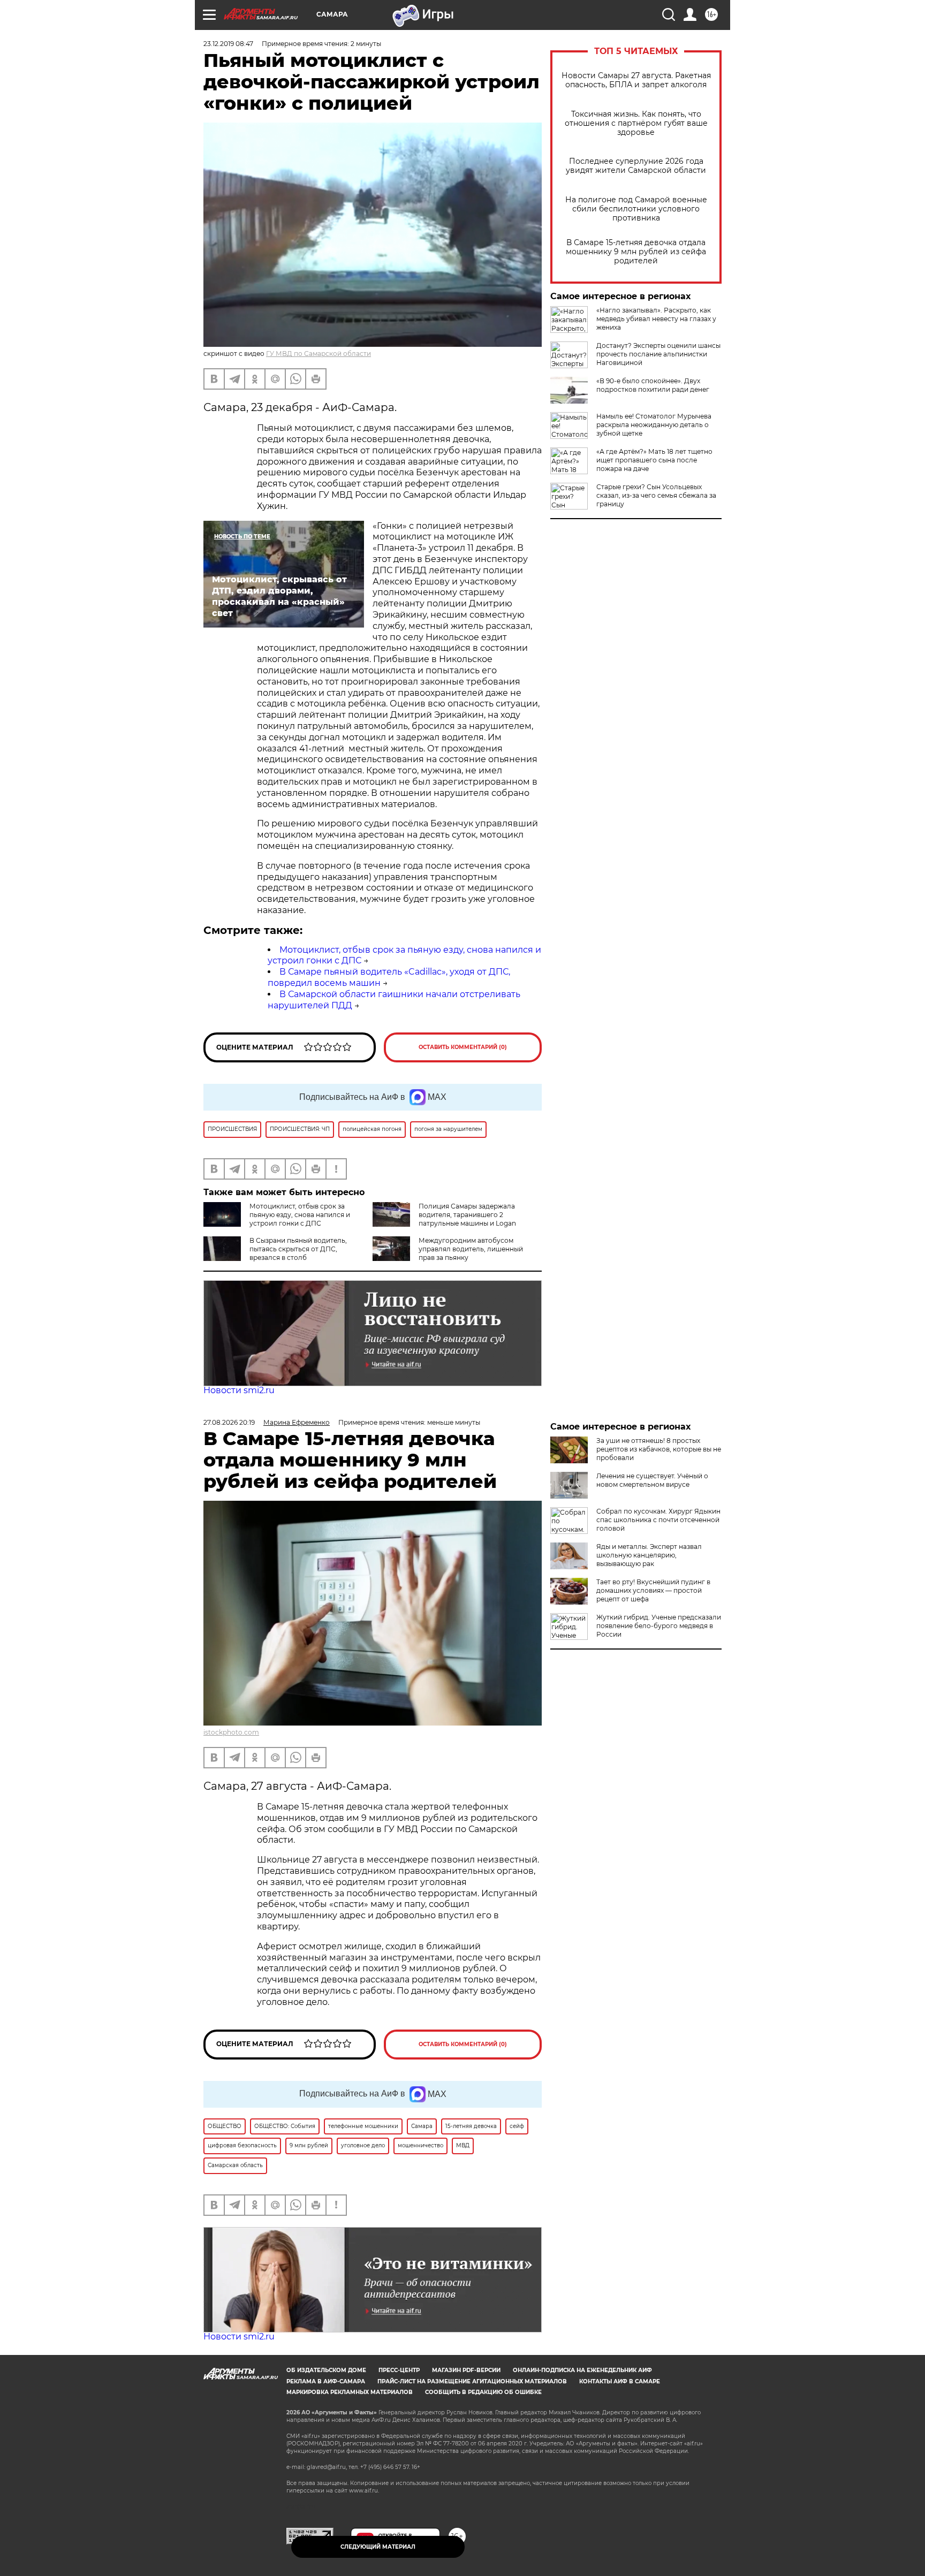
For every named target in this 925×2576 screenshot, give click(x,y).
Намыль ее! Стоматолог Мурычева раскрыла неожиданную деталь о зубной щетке (654, 425)
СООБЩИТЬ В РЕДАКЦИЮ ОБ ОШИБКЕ (483, 2392)
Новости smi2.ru (239, 1390)
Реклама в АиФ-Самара (326, 2381)
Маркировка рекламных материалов (350, 2392)
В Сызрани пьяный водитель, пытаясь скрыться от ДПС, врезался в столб (298, 1249)
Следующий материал (378, 2547)
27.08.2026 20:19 (229, 1422)
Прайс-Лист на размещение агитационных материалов (472, 2381)
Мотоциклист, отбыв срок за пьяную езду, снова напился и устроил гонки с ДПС (300, 1215)
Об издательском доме (326, 2370)
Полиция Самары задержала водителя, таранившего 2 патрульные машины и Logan (467, 1215)
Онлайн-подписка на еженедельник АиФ (582, 2370)
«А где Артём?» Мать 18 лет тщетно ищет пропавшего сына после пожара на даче (654, 460)
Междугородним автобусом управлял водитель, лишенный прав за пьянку (471, 1249)
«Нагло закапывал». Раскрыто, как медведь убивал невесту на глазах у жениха (656, 319)
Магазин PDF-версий (466, 2370)
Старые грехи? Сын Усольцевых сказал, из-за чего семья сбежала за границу (656, 495)
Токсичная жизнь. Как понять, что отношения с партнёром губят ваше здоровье (636, 123)
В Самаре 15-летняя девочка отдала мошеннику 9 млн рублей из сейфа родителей (636, 252)
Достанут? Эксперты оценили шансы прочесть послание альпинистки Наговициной (658, 354)
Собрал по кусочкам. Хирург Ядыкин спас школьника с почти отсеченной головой (658, 1520)
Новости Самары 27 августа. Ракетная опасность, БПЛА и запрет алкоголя (636, 80)
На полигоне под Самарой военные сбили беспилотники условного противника (636, 209)
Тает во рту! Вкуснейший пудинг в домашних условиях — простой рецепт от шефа (653, 1590)
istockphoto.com (231, 1732)
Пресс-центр (399, 2370)
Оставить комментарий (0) (463, 1047)
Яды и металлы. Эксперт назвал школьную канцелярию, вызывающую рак (649, 1555)
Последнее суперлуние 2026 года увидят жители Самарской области (636, 166)
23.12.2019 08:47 (228, 44)
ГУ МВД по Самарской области (319, 354)
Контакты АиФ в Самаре (620, 2381)
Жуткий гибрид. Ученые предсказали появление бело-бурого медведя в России (659, 1626)
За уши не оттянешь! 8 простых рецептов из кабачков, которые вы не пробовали (659, 1449)
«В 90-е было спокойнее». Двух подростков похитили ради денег (653, 385)
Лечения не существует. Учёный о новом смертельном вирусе (652, 1480)
